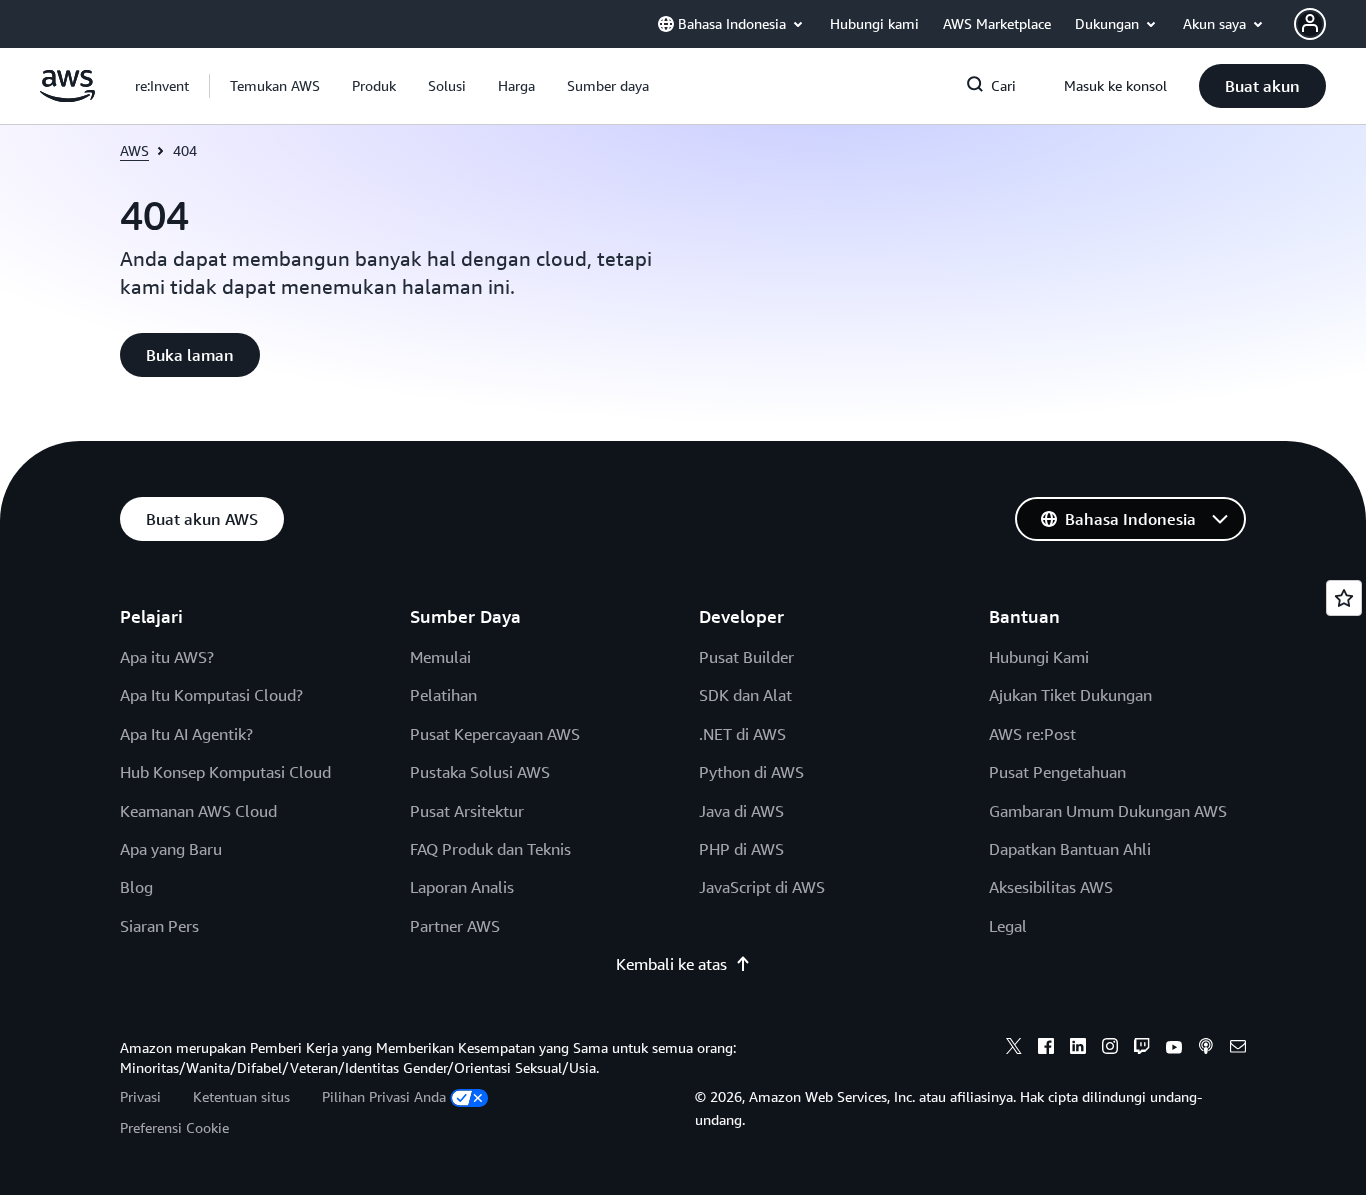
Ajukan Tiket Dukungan (1070, 695)
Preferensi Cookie (174, 1127)
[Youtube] (1174, 1049)
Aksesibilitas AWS (1051, 887)
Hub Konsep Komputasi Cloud (225, 772)
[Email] (1238, 1049)
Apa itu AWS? (167, 657)
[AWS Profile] (1310, 24)
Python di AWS (751, 772)
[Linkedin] (1078, 1049)
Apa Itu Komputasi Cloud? (211, 695)
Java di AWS (741, 811)
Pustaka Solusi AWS (480, 772)
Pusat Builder (746, 657)
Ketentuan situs (241, 1096)
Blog (136, 887)
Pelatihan (443, 695)
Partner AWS (455, 926)
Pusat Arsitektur (467, 811)
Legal (1008, 926)
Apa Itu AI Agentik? (186, 734)
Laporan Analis (462, 887)
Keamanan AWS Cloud (198, 811)
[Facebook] (1046, 1049)
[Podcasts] (1206, 1049)
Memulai (440, 657)
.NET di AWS (742, 734)
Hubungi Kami (1039, 657)
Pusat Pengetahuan (1057, 772)
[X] (1014, 1049)
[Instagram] (1110, 1049)
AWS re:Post (1032, 734)
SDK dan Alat (745, 695)
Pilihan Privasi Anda (384, 1096)
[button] (275, 86)
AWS (134, 150)
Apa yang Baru (171, 849)
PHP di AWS (741, 849)
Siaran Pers (159, 926)
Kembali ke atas (671, 964)
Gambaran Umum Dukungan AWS (1108, 811)
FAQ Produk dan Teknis (490, 849)
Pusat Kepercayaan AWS (495, 734)
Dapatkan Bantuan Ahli (1070, 849)
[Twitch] (1142, 1049)
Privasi (140, 1096)
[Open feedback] (1344, 598)
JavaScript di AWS (762, 887)
